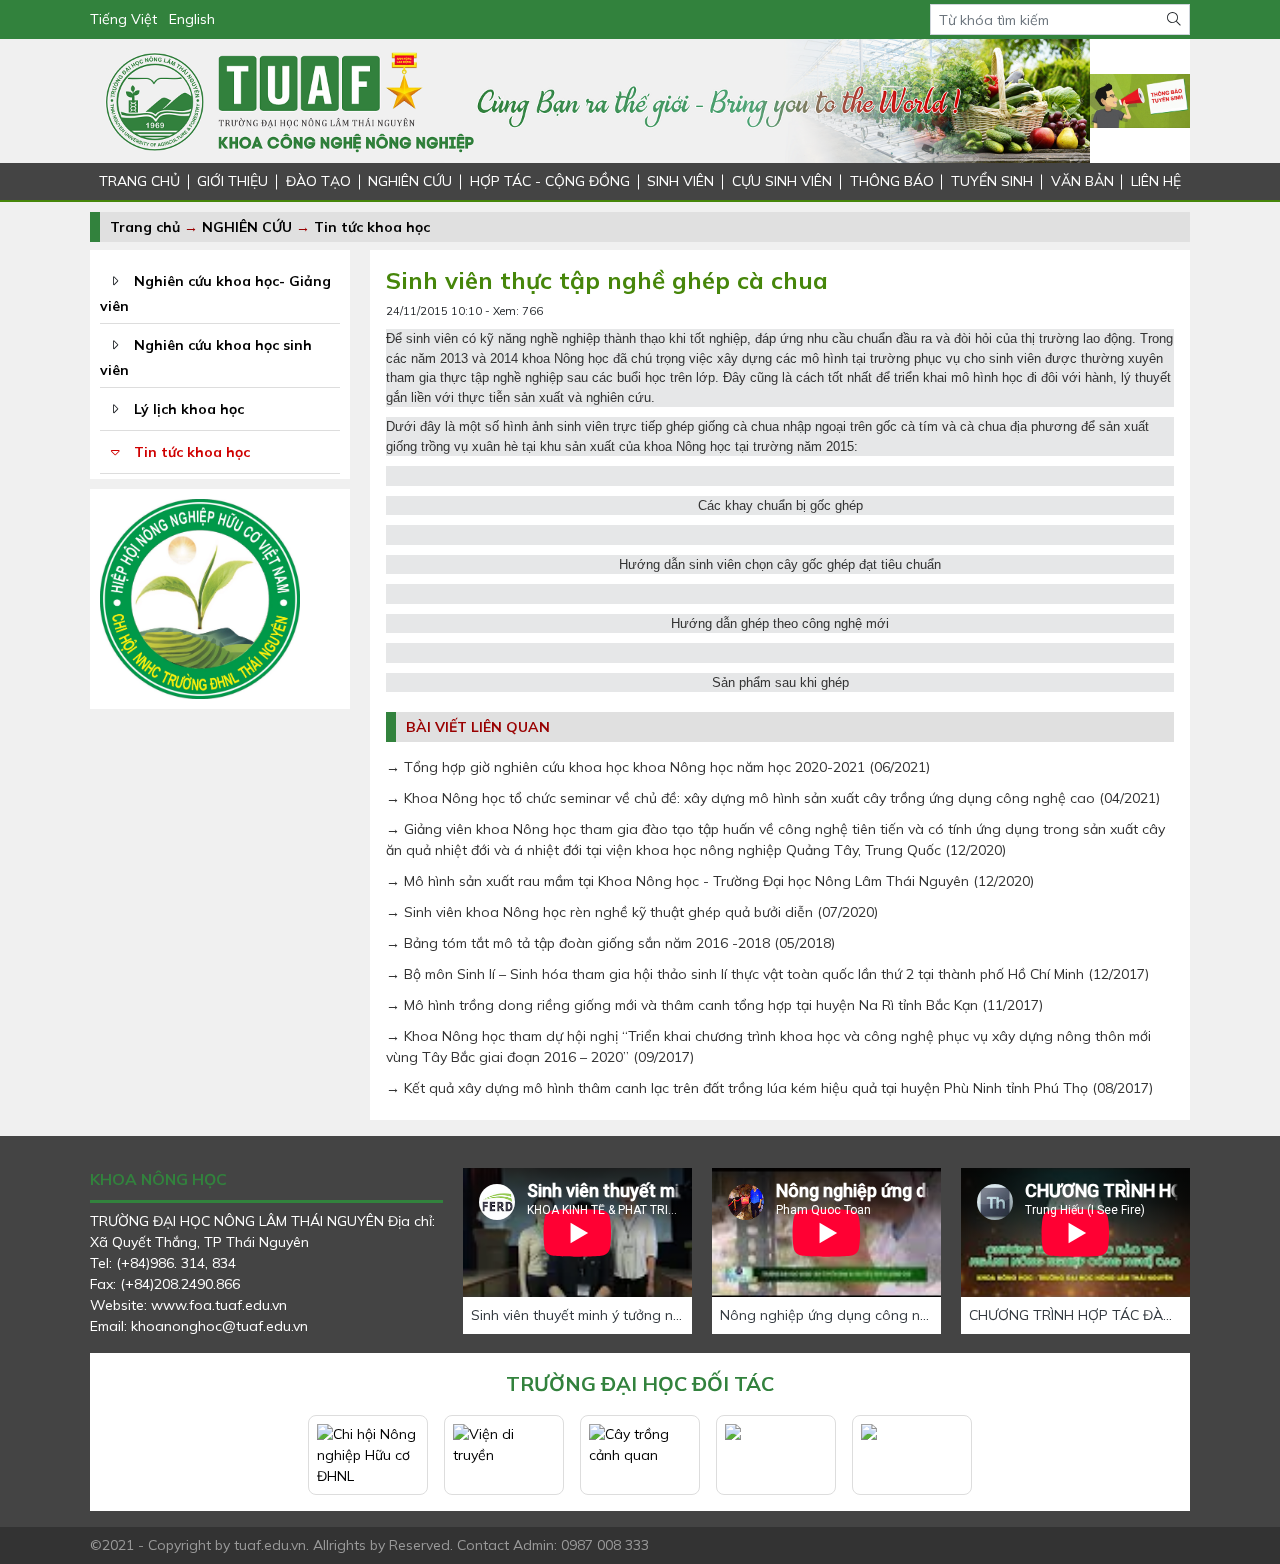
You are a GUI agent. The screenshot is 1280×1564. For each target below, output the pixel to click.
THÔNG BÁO (892, 181)
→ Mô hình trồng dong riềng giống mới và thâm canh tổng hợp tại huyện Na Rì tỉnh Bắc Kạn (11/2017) (714, 1005)
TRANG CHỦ (139, 181)
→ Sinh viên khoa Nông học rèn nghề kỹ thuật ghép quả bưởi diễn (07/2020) (632, 912)
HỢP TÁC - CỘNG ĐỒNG (550, 181)
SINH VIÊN (680, 181)
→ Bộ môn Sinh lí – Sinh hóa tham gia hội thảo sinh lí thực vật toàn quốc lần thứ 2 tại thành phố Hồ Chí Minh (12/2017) (767, 974)
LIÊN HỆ (1156, 181)
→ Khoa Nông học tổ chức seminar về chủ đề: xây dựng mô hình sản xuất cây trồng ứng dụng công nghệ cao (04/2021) (773, 798)
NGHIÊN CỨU (410, 181)
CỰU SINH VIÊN (782, 181)
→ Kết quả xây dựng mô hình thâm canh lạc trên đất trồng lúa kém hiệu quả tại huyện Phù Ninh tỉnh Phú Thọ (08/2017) (769, 1088)
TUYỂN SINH (992, 181)
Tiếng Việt (123, 19)
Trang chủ (145, 227)
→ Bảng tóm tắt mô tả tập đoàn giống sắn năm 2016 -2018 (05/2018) (610, 943)
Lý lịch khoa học (189, 409)
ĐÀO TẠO (318, 181)
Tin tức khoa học (372, 227)
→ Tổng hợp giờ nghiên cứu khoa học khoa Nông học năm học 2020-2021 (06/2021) (658, 767)
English (192, 19)
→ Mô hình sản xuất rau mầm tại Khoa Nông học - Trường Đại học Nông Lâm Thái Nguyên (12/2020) (710, 881)
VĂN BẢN (1082, 181)
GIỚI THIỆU (232, 181)
